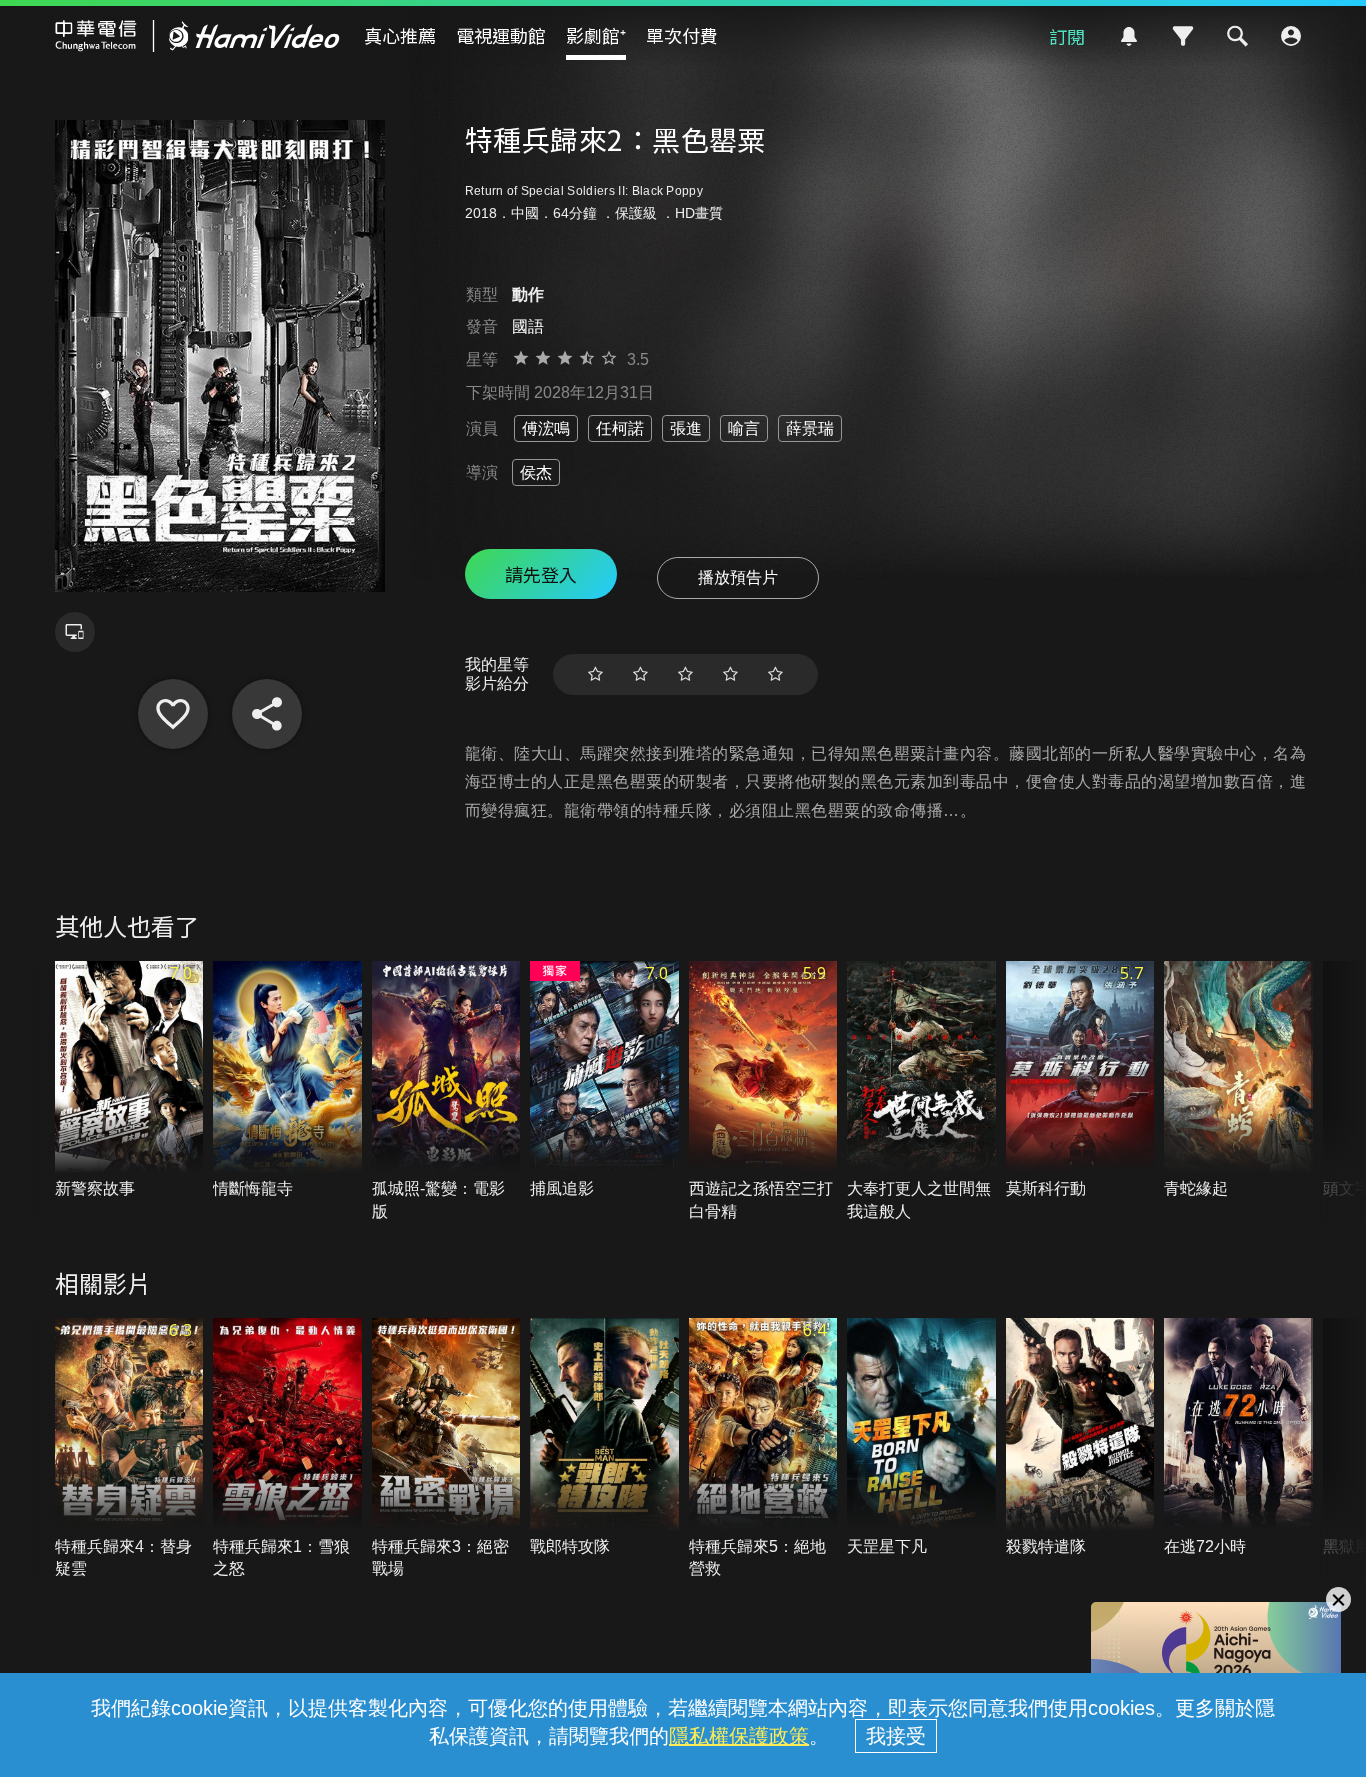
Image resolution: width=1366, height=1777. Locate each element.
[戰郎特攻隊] (604, 1438)
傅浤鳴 (546, 428)
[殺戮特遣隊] (1080, 1438)
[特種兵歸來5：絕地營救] (763, 1449)
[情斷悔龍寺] (287, 1081)
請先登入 (541, 574)
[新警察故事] (129, 1081)
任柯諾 (620, 428)
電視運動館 (501, 35)
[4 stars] (730, 674)
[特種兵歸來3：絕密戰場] (446, 1449)
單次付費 (682, 35)
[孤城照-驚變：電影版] (446, 1092)
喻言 (744, 428)
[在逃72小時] (1238, 1438)
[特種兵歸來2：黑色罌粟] (173, 714)
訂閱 (1067, 36)
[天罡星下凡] (921, 1438)
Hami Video (197, 36)
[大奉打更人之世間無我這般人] (921, 1092)
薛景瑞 (810, 428)
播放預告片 (738, 577)
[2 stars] (640, 674)
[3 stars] (685, 674)
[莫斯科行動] (1080, 1081)
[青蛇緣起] (1238, 1081)
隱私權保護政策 (739, 1736)
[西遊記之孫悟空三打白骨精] (763, 1092)
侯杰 (536, 472)
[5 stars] (775, 674)
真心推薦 (400, 35)
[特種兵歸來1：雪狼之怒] (287, 1449)
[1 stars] (595, 674)
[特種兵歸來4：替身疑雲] (129, 1449)
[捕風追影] (604, 1081)
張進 (686, 428)
